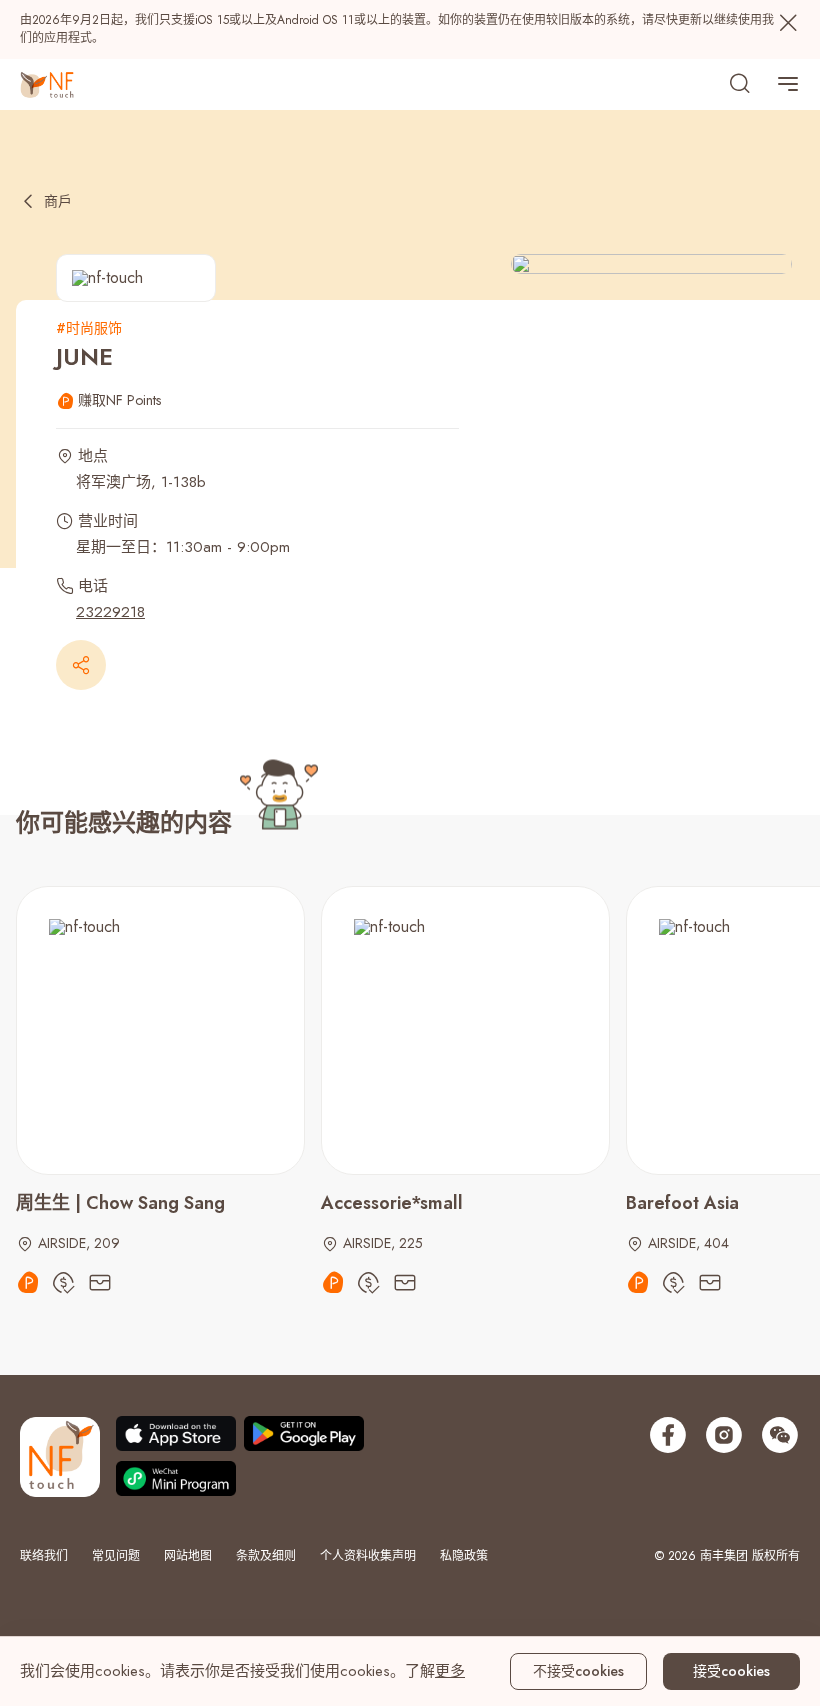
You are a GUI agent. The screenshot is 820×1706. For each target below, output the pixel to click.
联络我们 (44, 1556)
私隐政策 (464, 1556)
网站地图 (188, 1556)
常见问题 (116, 1556)
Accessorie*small (392, 1203)
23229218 (110, 612)
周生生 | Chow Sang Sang (120, 1203)
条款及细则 (266, 1556)
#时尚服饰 (89, 328)
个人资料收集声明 (368, 1556)
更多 (450, 1671)
